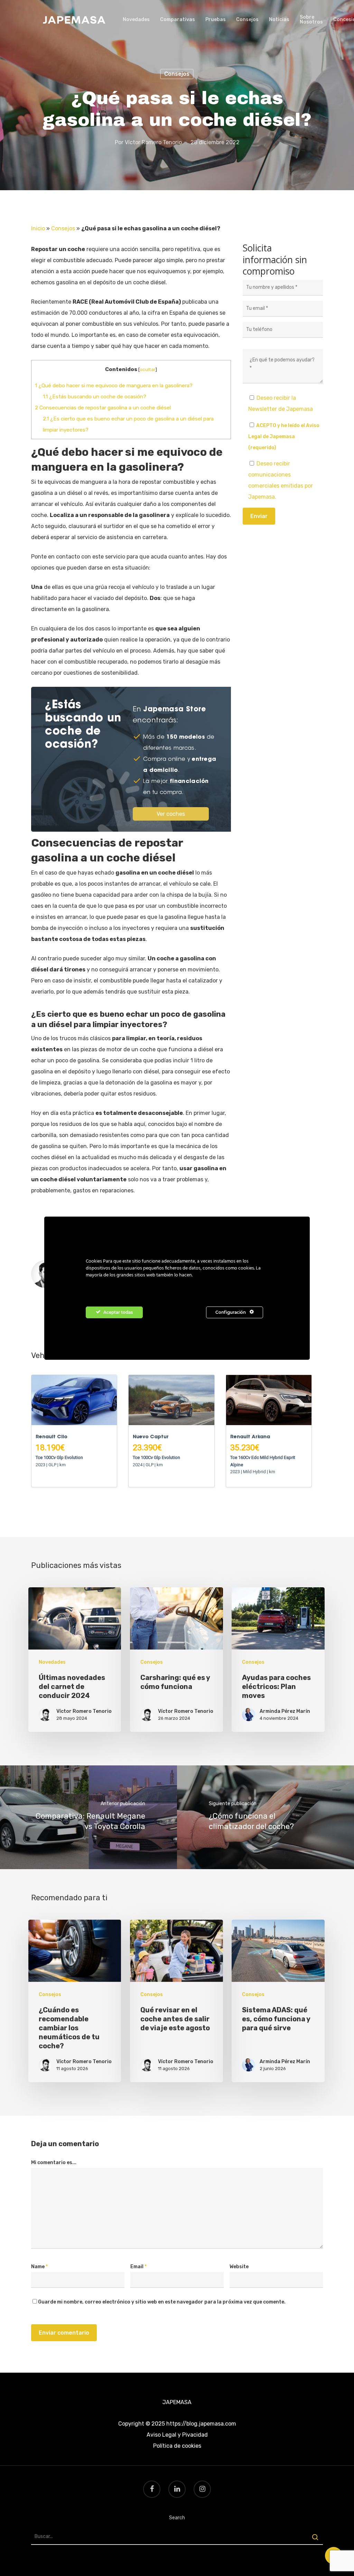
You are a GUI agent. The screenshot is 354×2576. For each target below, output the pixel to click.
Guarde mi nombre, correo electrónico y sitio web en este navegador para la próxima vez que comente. (162, 2302)
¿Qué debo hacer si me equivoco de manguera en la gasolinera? (114, 386)
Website (239, 2267)
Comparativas (178, 20)
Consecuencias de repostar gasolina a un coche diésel (103, 408)
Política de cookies (177, 2446)
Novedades (136, 20)
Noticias (279, 20)
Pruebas (216, 20)
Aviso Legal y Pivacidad (177, 2435)
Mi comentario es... (54, 2163)
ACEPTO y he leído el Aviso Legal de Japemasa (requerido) (284, 437)
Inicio (38, 228)
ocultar (148, 369)
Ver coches (171, 814)
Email (138, 2267)
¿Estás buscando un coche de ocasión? (95, 397)
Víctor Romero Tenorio (153, 142)
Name (39, 2267)
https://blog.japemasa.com (201, 2424)
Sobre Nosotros (311, 20)
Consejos (247, 20)
